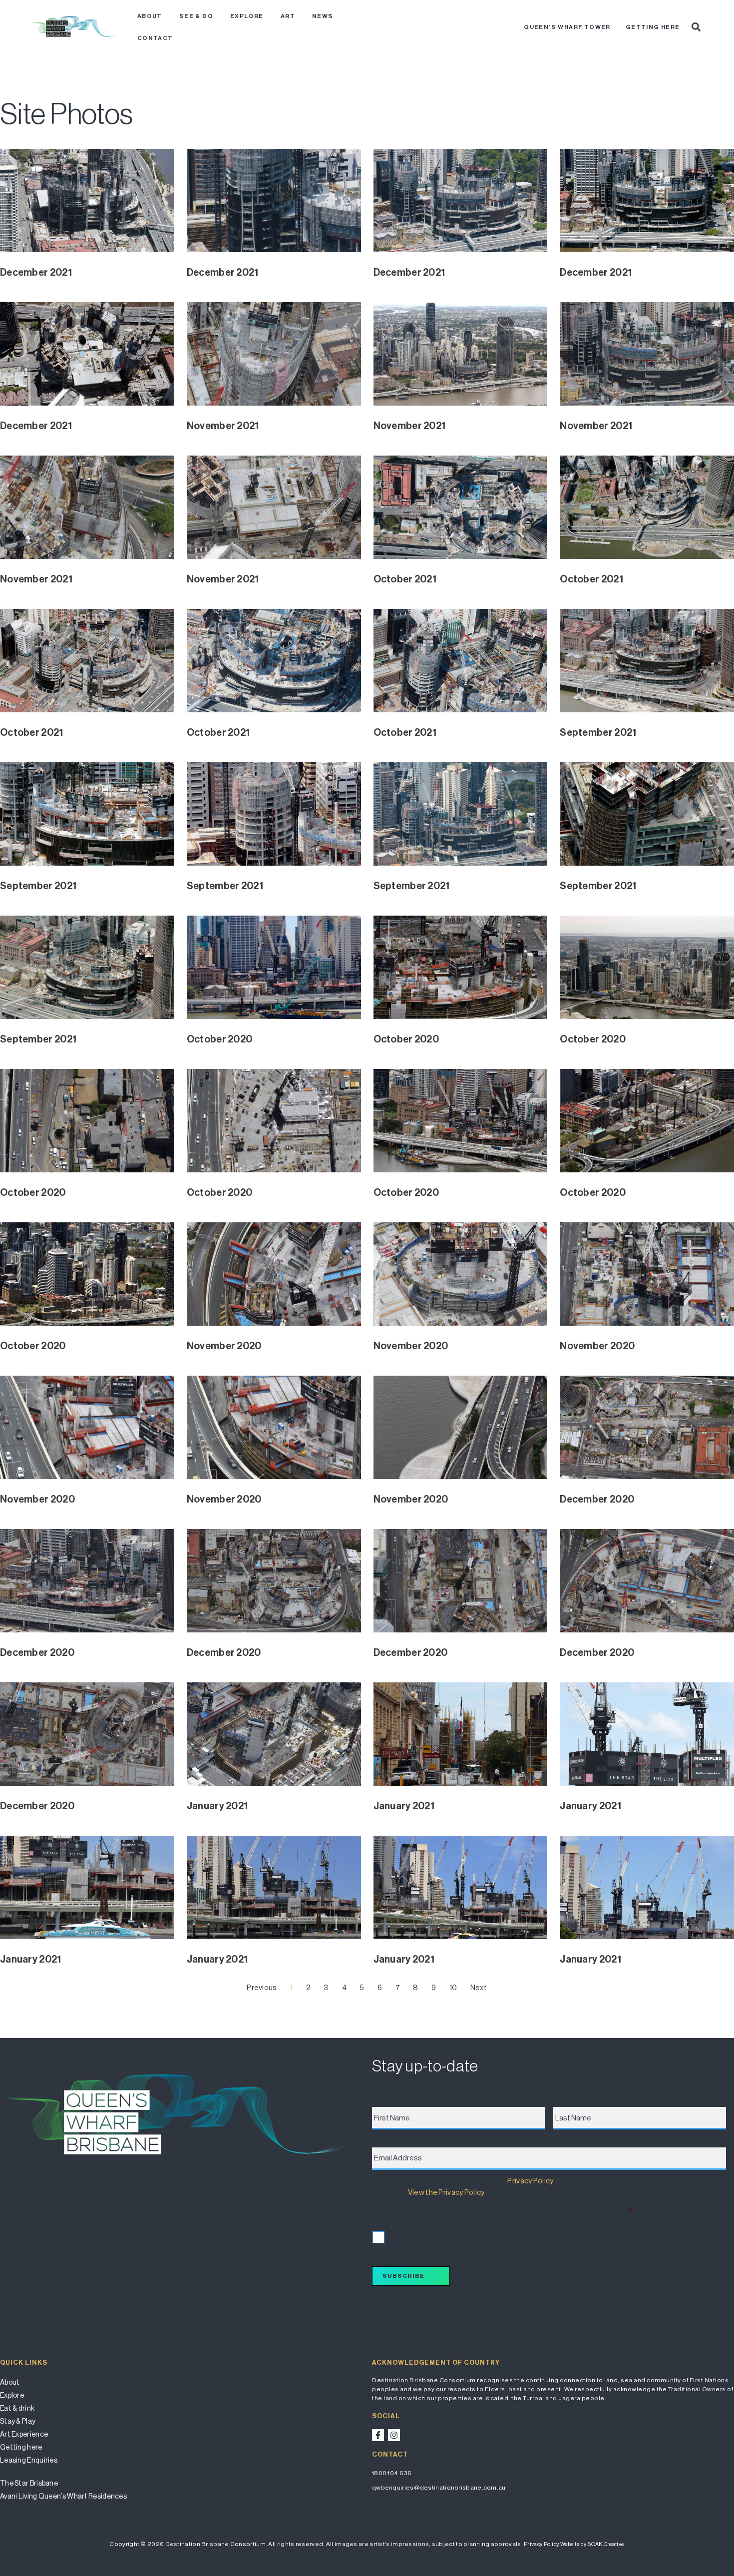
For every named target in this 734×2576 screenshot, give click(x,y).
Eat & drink (17, 2408)
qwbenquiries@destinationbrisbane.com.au (439, 2488)
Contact (155, 38)
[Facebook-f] (378, 2435)
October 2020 (220, 1039)
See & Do (196, 16)
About (150, 16)
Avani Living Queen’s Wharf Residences (63, 2496)
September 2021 (598, 732)
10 (453, 1987)
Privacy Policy (530, 2181)
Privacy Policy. (542, 2544)
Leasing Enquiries (29, 2460)
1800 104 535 (392, 2473)
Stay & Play (18, 2421)
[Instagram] (394, 2435)
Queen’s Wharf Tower (567, 27)
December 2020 (597, 1499)
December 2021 (36, 272)
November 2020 (224, 1346)
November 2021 (223, 426)
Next (479, 1987)
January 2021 (217, 1806)
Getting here (653, 27)
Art (288, 16)
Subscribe (403, 2276)
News (323, 16)
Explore (247, 16)
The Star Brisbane (29, 2483)
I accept (397, 2236)
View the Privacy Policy (446, 2192)
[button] (696, 27)
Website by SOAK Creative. (592, 2544)
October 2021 (405, 579)
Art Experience (24, 2434)
